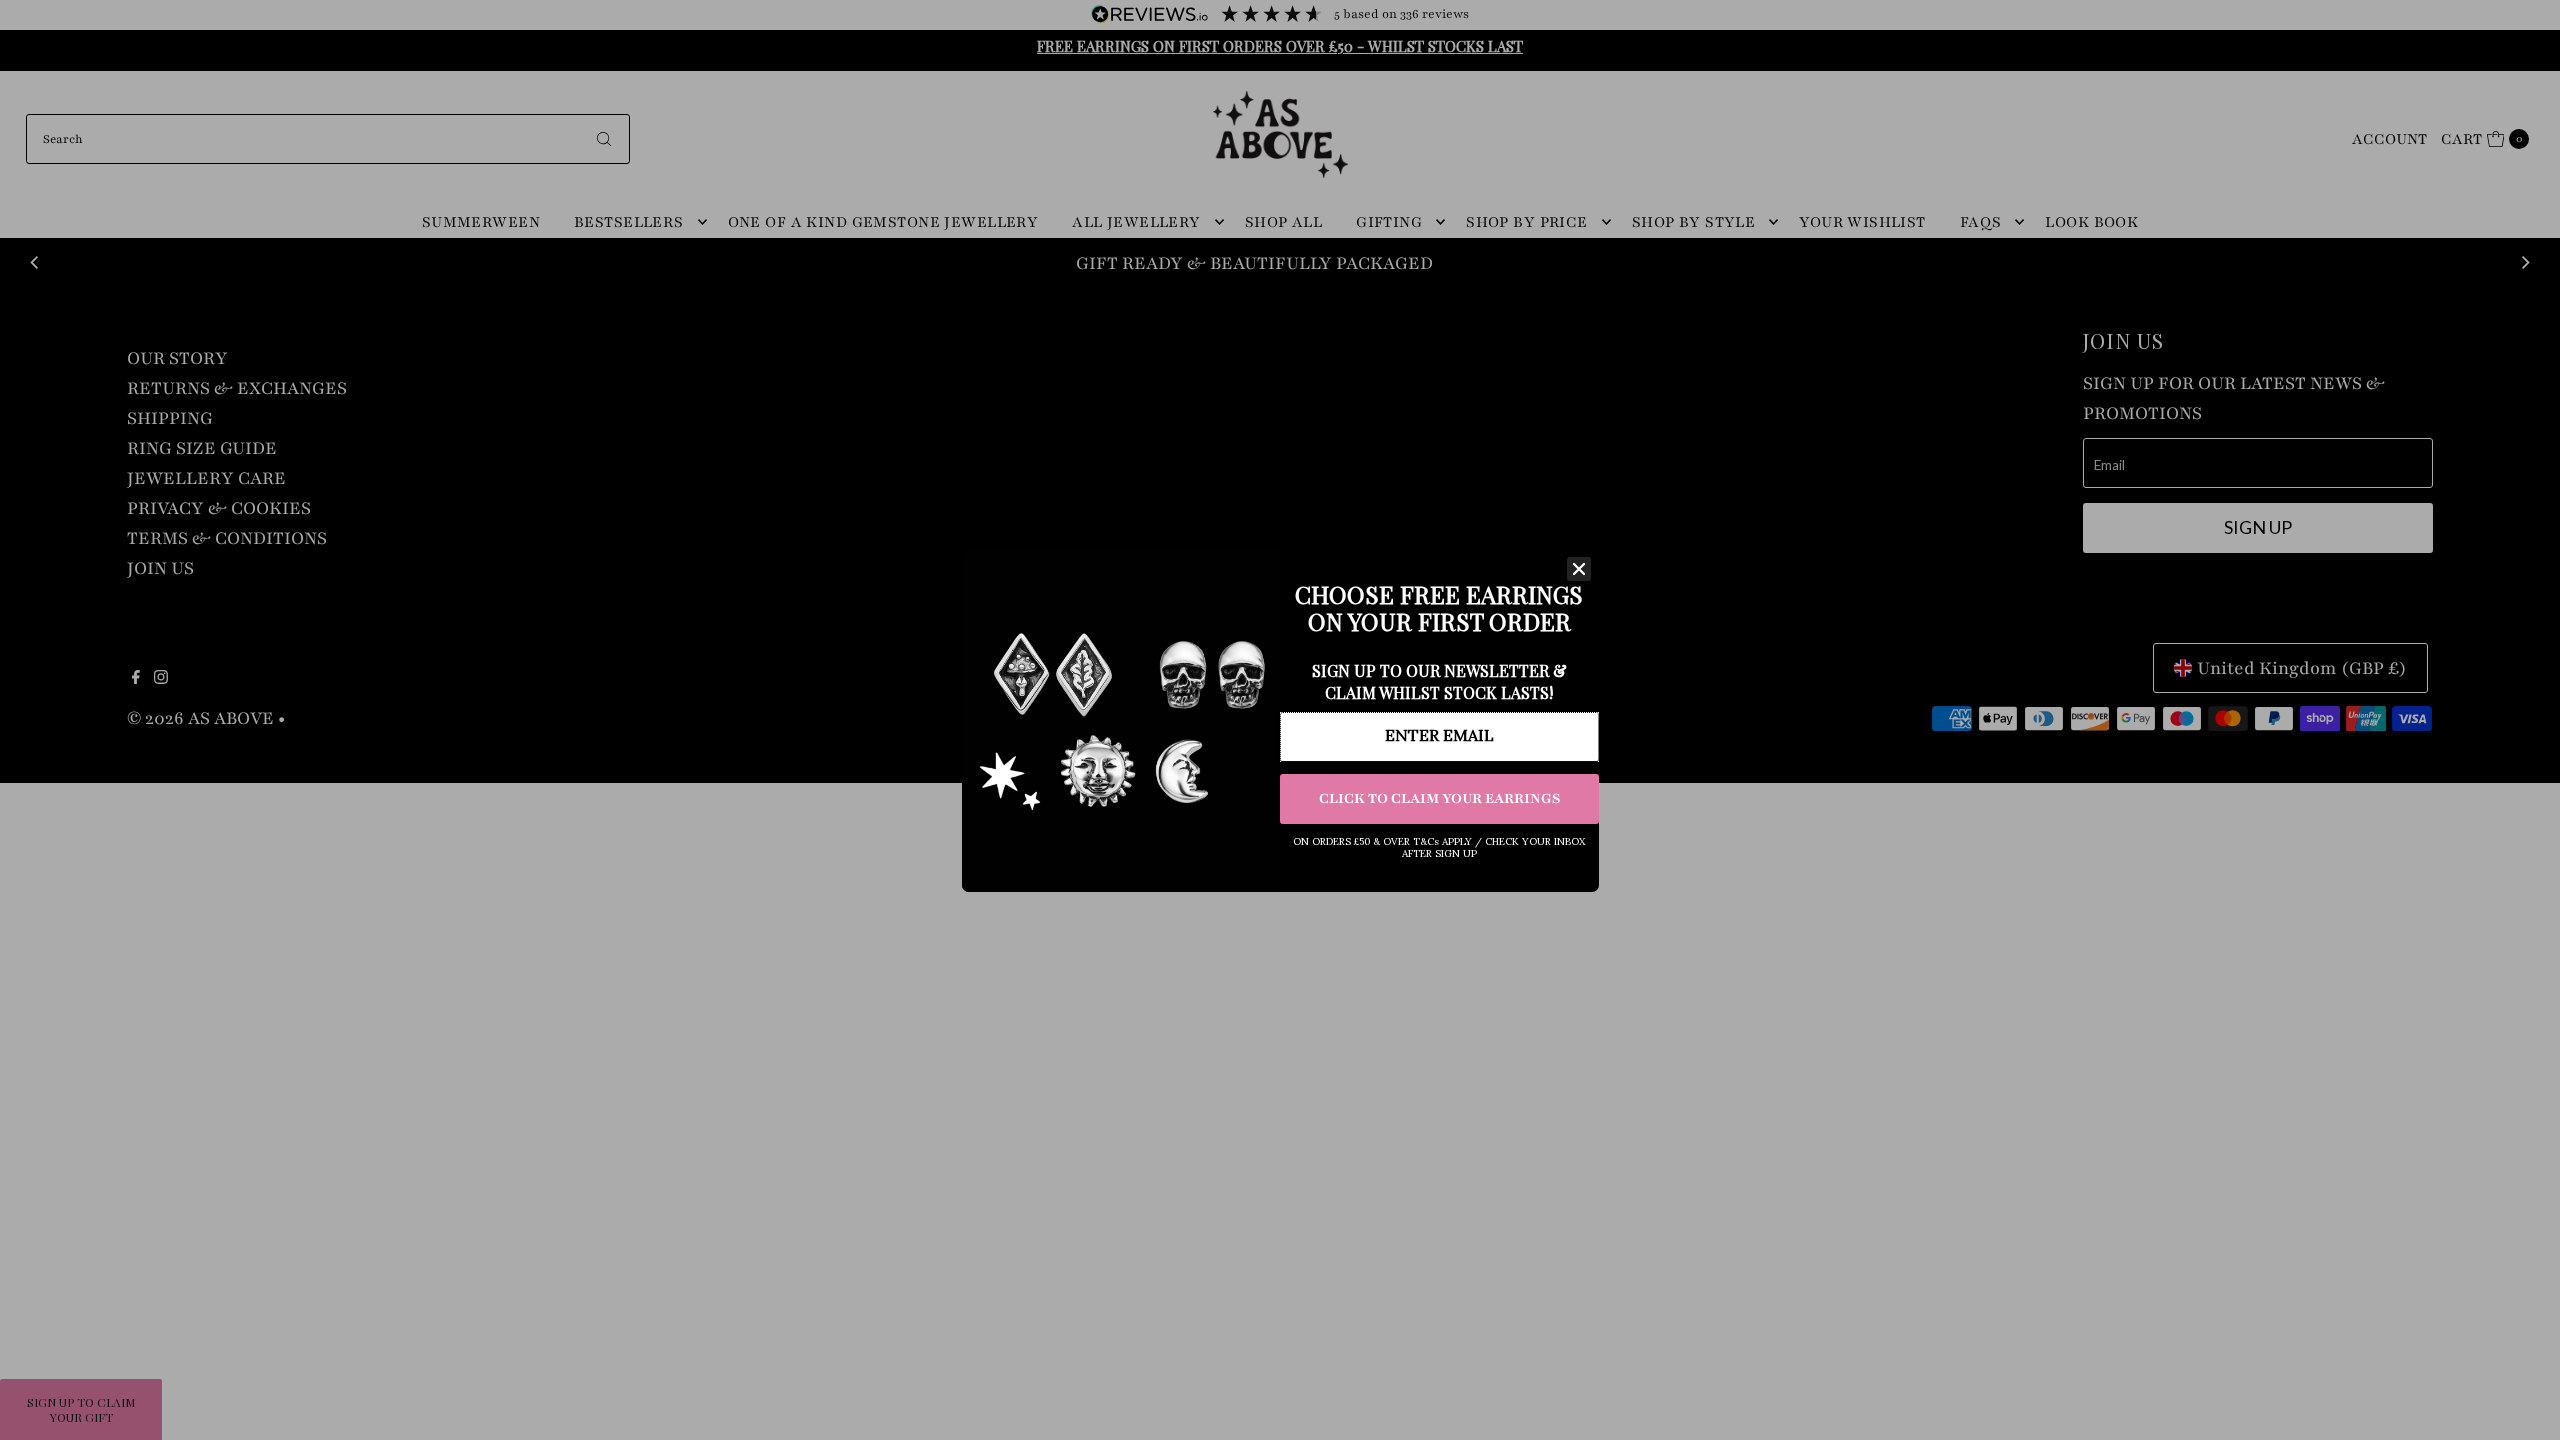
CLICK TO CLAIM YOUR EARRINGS (1439, 798)
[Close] (1579, 569)
